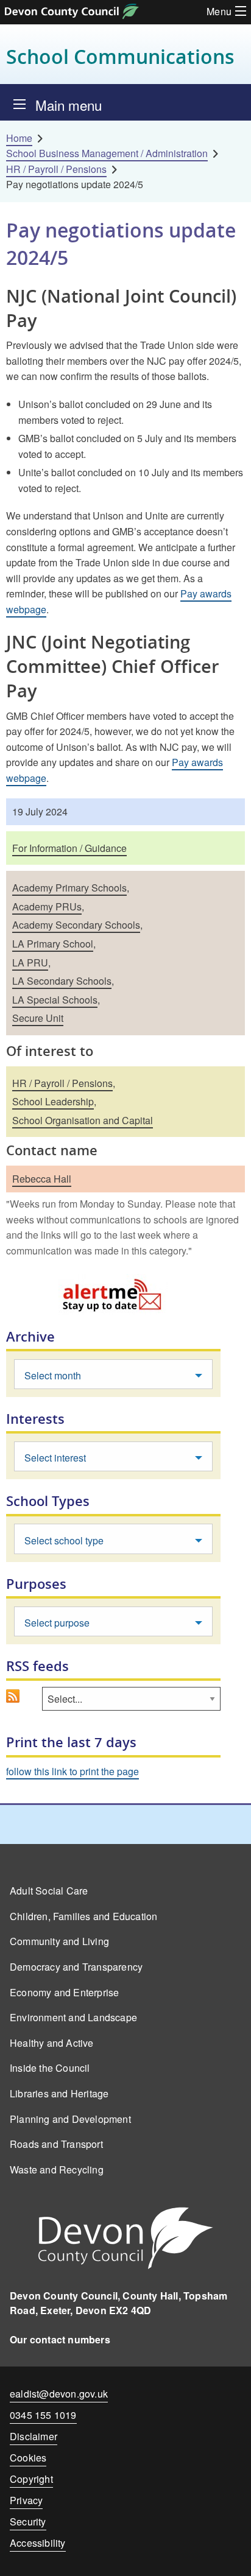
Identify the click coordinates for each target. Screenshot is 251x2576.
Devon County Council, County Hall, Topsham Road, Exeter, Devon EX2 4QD (118, 2303)
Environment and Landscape (73, 2017)
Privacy (26, 2500)
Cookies (28, 2458)
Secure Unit (38, 1018)
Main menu (69, 105)
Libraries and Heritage (59, 2093)
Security (28, 2521)
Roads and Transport (56, 2144)
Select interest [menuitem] (55, 1458)
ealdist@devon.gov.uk (59, 2394)
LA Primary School (53, 944)
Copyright (31, 2479)
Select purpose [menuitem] (57, 1623)
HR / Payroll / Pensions (56, 169)
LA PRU (30, 962)
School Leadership (53, 1101)
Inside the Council (50, 2068)
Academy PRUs (47, 906)
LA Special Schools (55, 1000)
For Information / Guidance (69, 848)
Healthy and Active (52, 2043)
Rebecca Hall (42, 1179)
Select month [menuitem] (53, 1375)
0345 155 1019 (43, 2417)
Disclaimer (34, 2436)
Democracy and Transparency (76, 1967)
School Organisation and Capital (83, 1120)
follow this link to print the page (72, 1771)
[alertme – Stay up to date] (113, 1294)
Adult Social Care (49, 1891)
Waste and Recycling (57, 2170)
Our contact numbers (60, 2339)
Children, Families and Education (83, 1916)
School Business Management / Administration (107, 153)
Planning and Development (70, 2119)
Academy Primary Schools (69, 888)
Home (19, 138)
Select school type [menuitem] (64, 1540)
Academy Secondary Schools (76, 925)
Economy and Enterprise (64, 1992)
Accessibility (38, 2543)
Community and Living (59, 1941)
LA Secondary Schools (62, 981)
